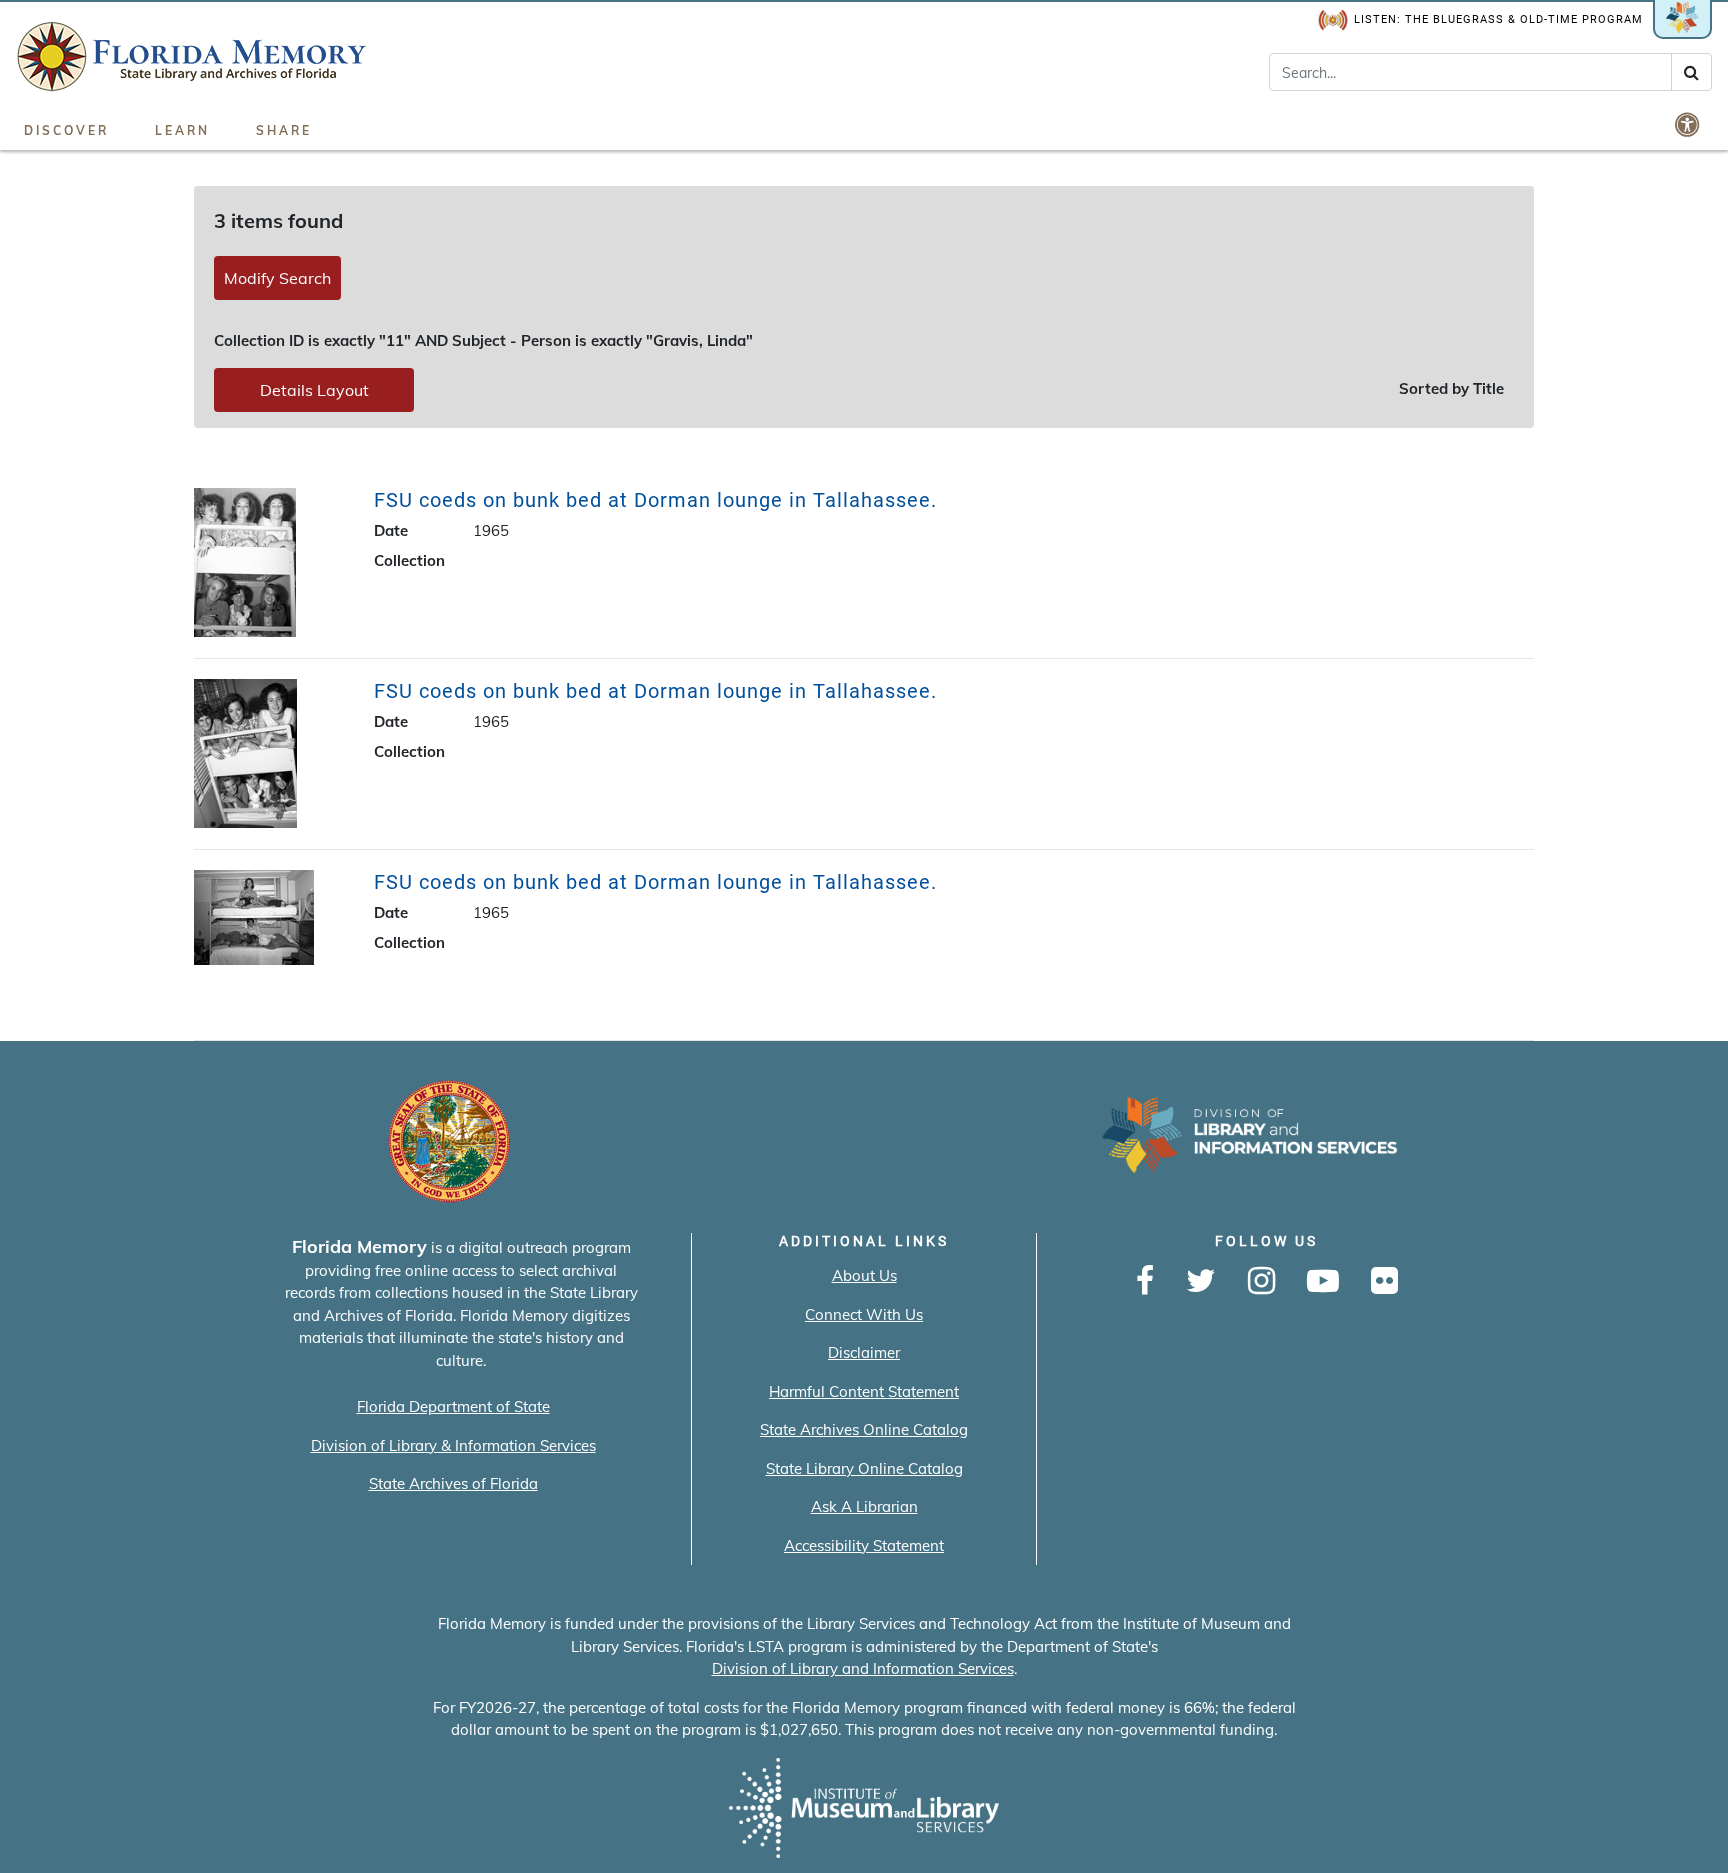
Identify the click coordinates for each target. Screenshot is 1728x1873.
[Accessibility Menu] (1689, 124)
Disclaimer (864, 1352)
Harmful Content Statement (864, 1391)
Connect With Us (864, 1314)
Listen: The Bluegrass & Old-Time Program (1498, 19)
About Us (864, 1275)
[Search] (1691, 72)
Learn (182, 130)
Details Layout (314, 390)
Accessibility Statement (864, 1545)
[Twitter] (1201, 1282)
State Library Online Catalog (864, 1468)
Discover (66, 130)
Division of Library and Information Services (863, 1668)
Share (284, 130)
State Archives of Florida (453, 1483)
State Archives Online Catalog (864, 1429)
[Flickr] (1384, 1282)
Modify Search (277, 278)
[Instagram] (1261, 1282)
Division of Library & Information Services (453, 1445)
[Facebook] (1145, 1282)
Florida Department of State (453, 1406)
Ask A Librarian (864, 1506)
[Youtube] (1323, 1282)
